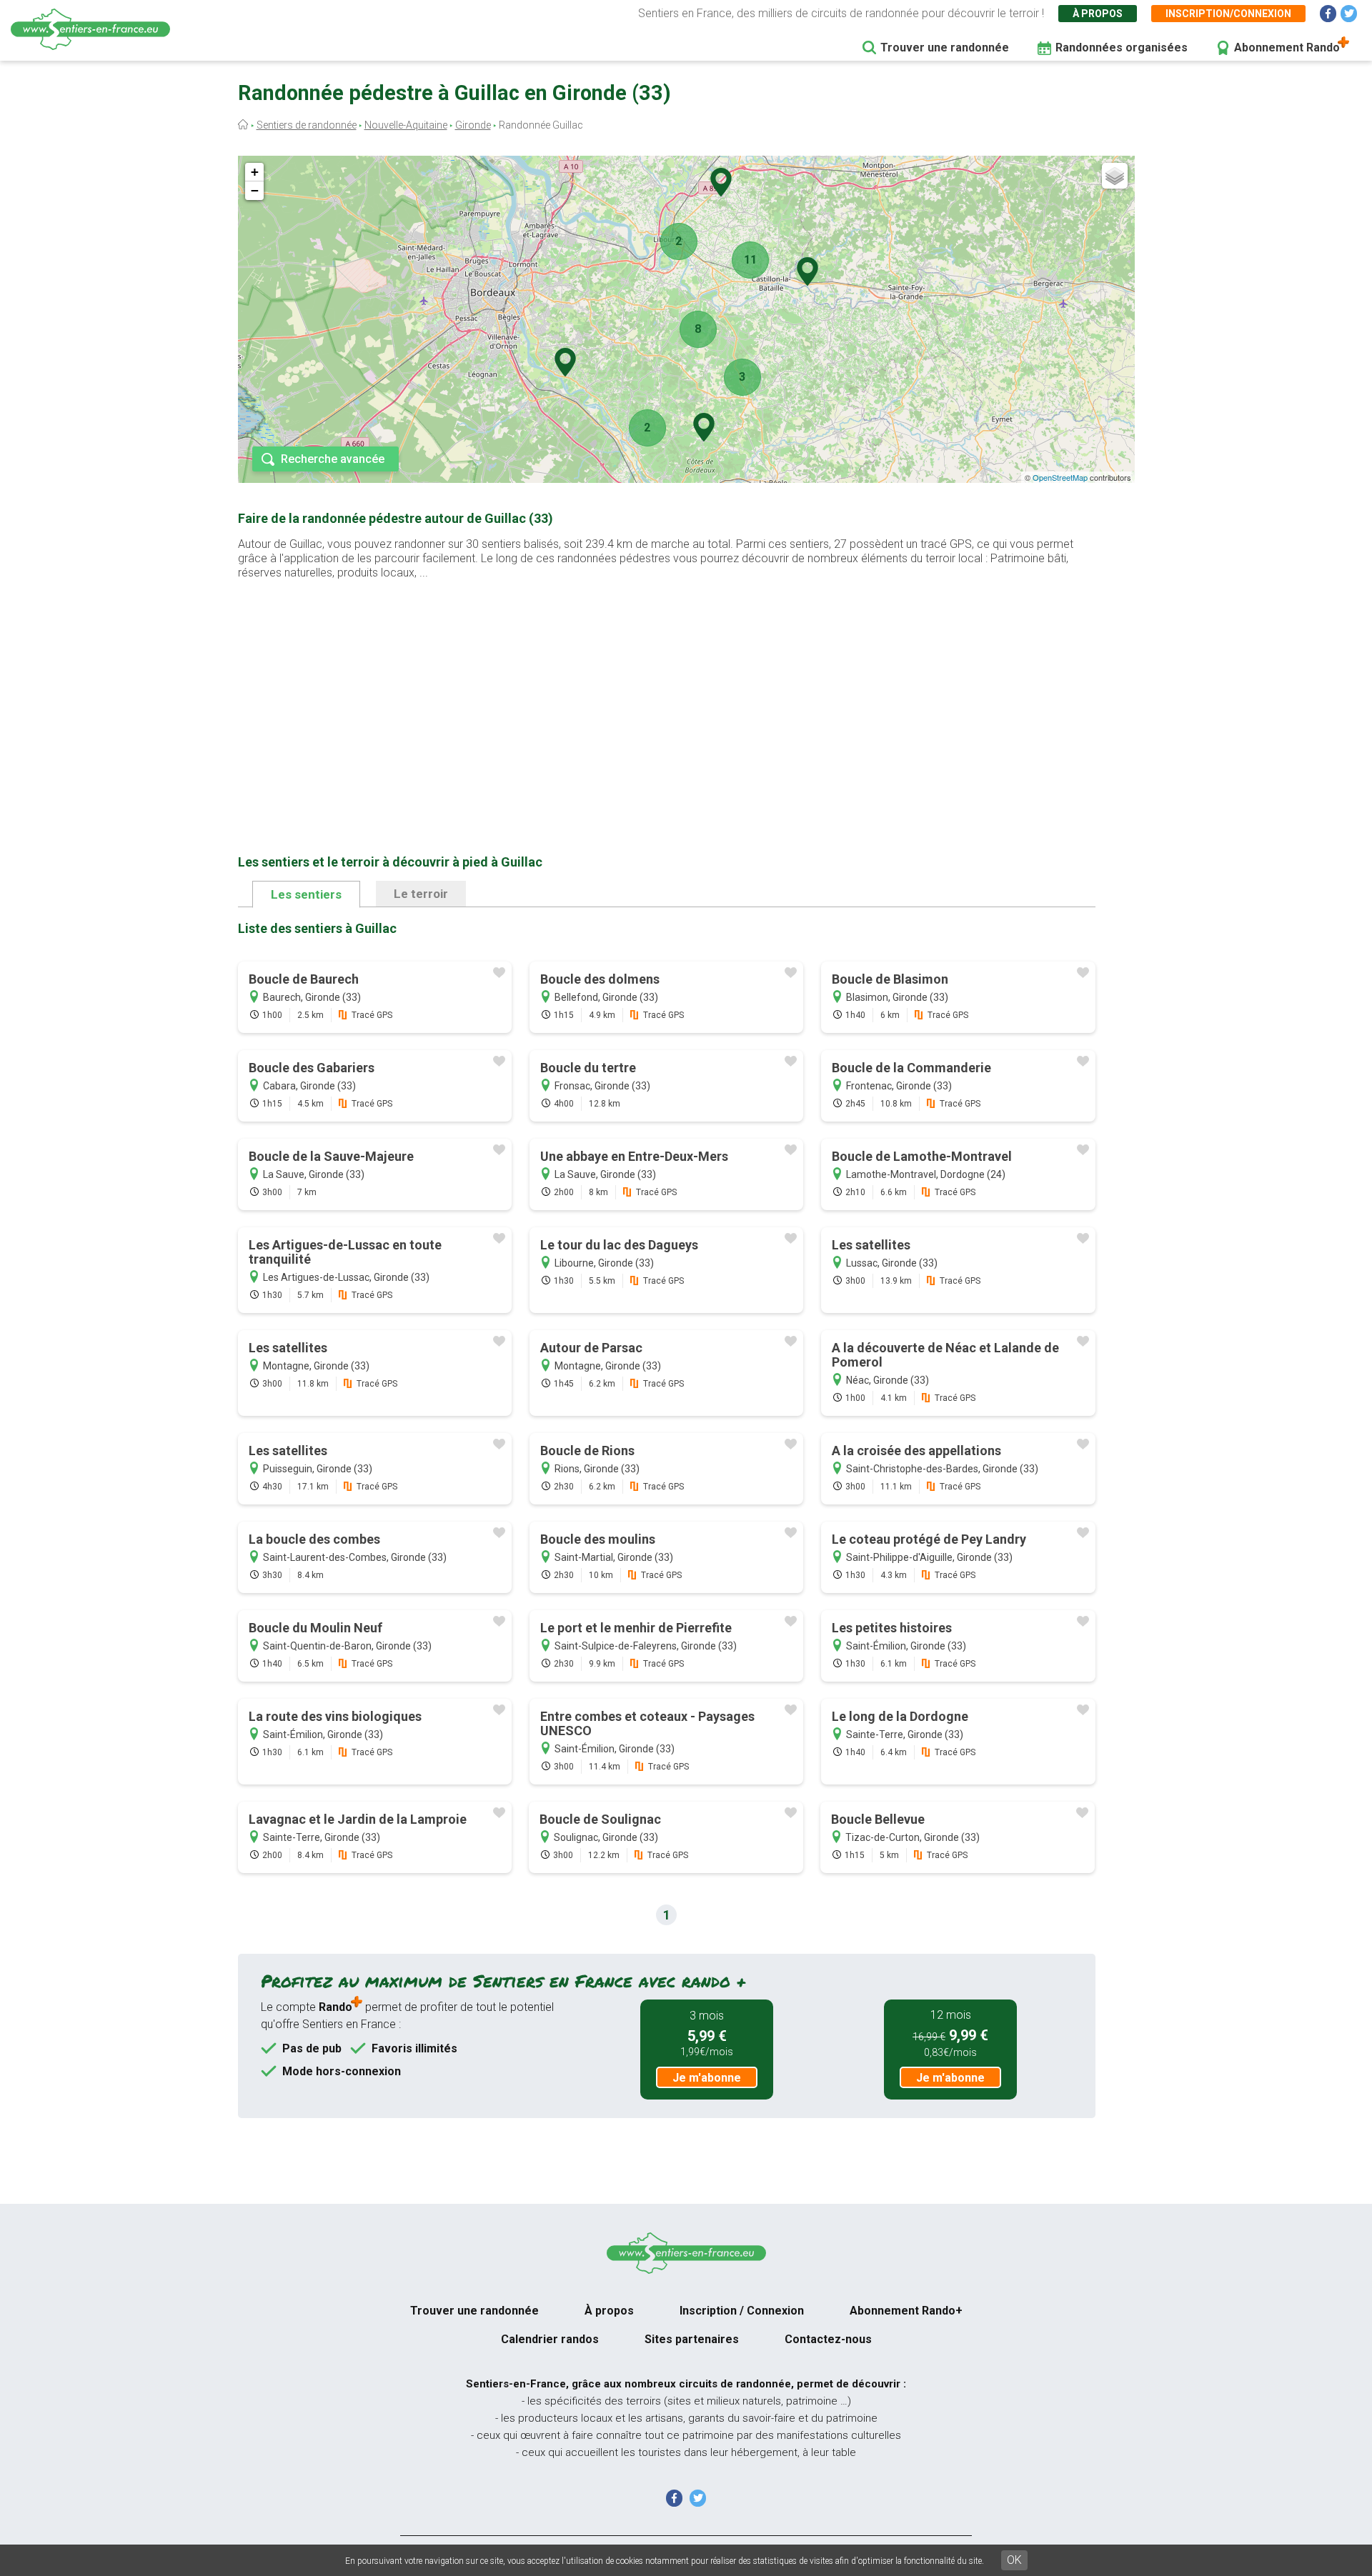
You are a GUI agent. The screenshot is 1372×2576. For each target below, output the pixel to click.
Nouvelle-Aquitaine (406, 125)
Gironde (473, 125)
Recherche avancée (333, 459)
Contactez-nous (828, 2339)
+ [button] (255, 172)
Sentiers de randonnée (307, 125)
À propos (1098, 14)
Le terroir (421, 894)
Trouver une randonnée (945, 48)
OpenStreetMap (1060, 477)
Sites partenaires (692, 2339)
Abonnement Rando (1287, 48)
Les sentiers (306, 894)
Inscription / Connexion (742, 2311)
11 (750, 260)
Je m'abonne (707, 2078)
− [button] (255, 190)
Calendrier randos (550, 2339)
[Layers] (1115, 176)
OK (1014, 2560)
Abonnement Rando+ (906, 2311)
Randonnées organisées (1122, 48)
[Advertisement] (667, 694)
